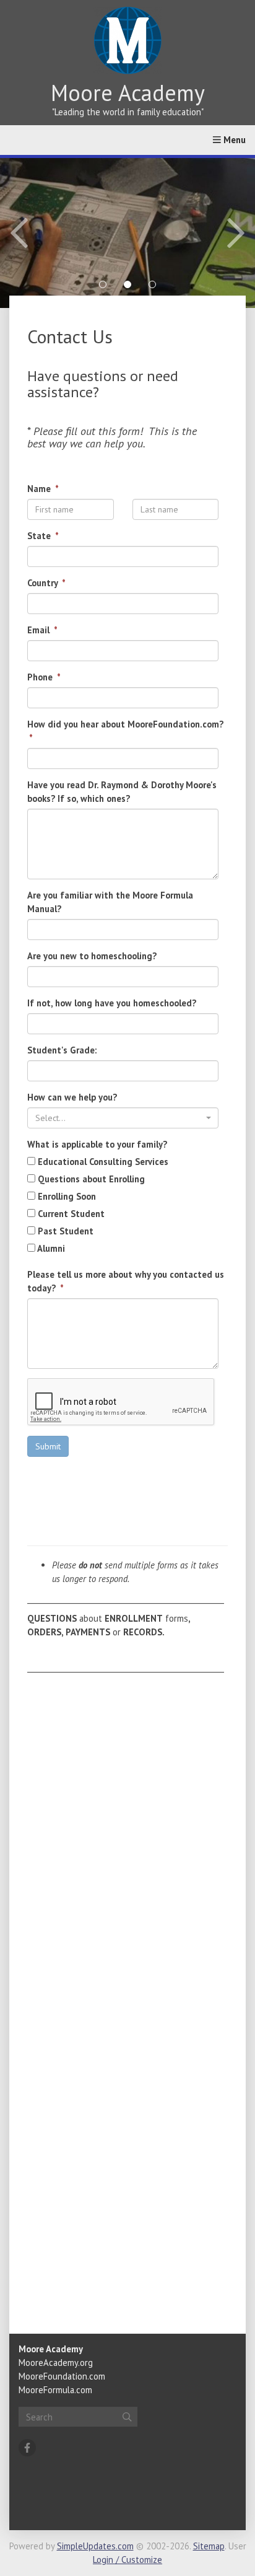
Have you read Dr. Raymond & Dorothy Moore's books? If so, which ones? (122, 792)
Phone (41, 677)
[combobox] (123, 1118)
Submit (48, 1446)
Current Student (70, 1214)
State (40, 536)
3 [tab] (152, 284)
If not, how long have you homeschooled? (112, 1003)
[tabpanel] (127, 233)
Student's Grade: (62, 1050)
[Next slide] (205, 233)
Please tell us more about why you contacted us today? (126, 1281)
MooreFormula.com (55, 2390)
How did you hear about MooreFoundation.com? (125, 724)
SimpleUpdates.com (95, 2546)
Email (40, 630)
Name (40, 489)
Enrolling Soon (66, 1196)
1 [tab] (103, 284)
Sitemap (209, 2546)
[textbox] (119, 1118)
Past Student (64, 1231)
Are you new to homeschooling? (92, 956)
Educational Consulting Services (102, 1162)
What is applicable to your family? (97, 1144)
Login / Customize (127, 2560)
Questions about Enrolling (90, 1179)
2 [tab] (127, 284)
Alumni (50, 1248)
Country (44, 583)
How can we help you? (72, 1097)
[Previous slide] (50, 233)
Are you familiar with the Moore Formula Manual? (110, 902)
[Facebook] (27, 2448)
